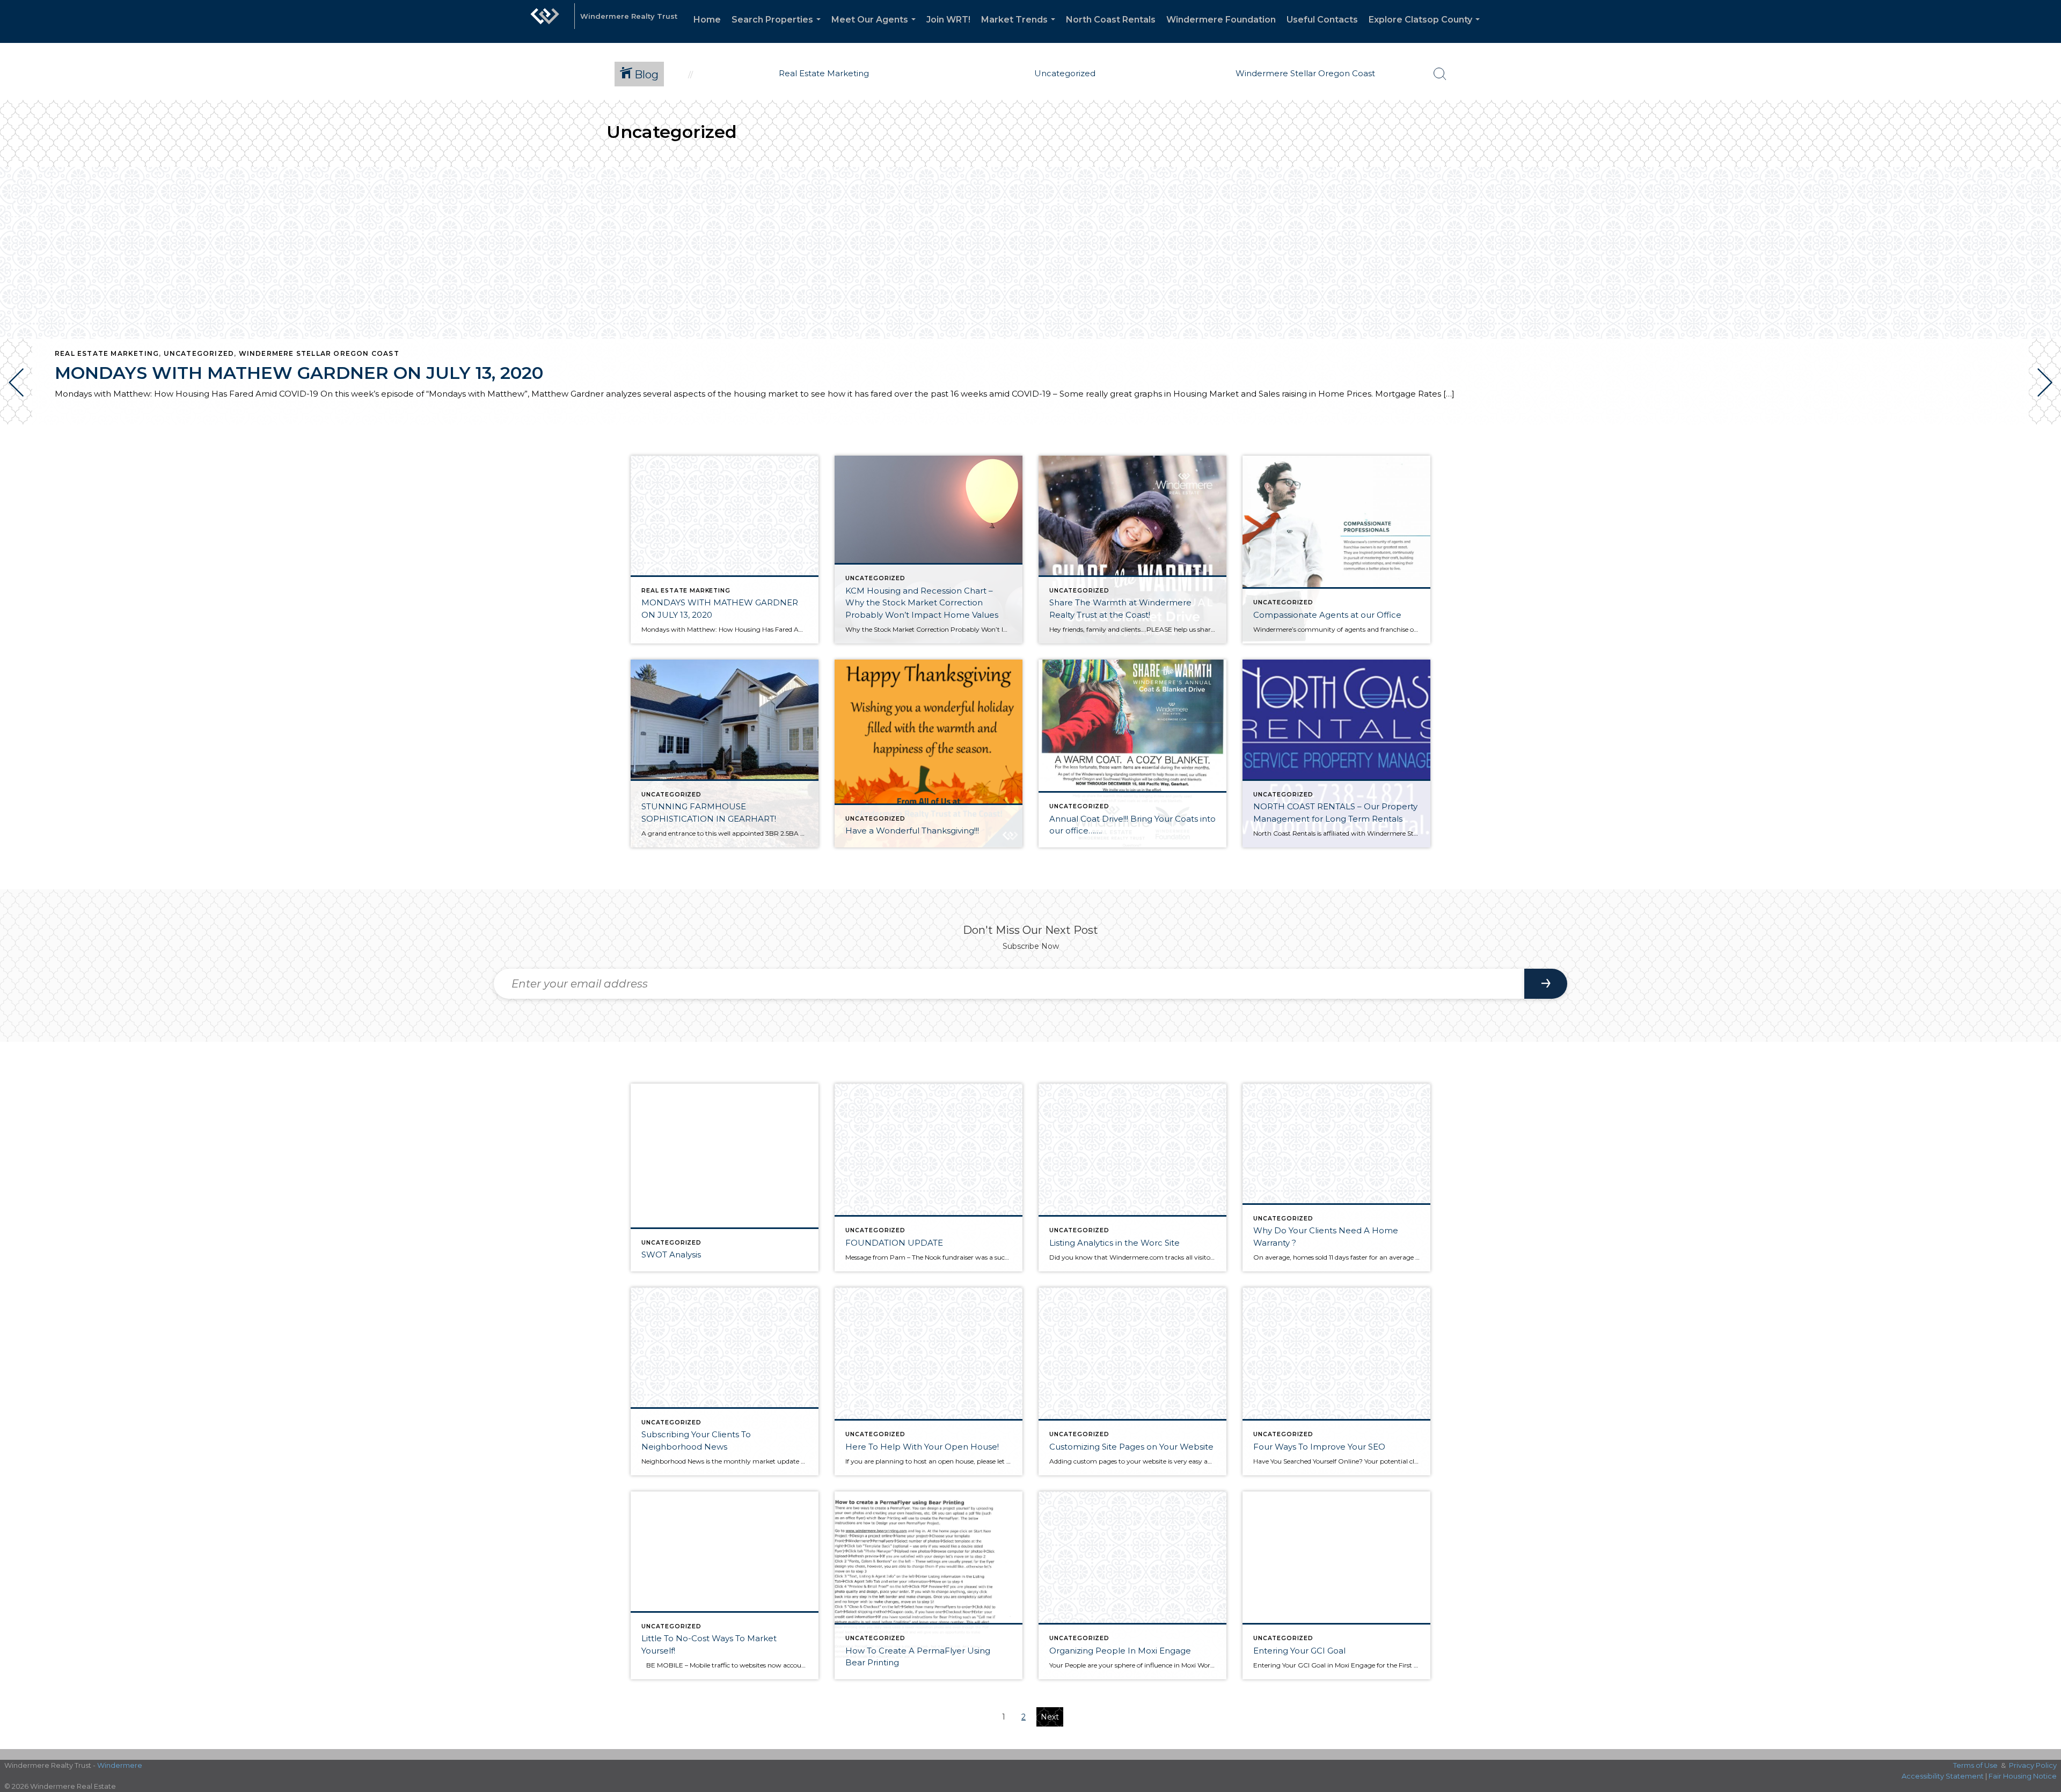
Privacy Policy (2033, 1765)
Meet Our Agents (876, 29)
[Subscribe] (1546, 984)
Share (2044, 455)
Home (707, 20)
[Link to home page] (545, 21)
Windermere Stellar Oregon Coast (319, 353)
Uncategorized (199, 353)
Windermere (120, 1765)
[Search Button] (1440, 74)
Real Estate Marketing (107, 353)
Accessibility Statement (1943, 1776)
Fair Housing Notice (2023, 1776)
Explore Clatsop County (1426, 29)
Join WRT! (948, 20)
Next (1050, 1717)
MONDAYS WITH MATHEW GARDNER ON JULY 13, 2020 (299, 373)
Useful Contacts (1322, 20)
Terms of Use (1975, 1765)
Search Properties (778, 29)
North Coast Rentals (1111, 20)
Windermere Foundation (1221, 20)
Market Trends (1020, 29)
